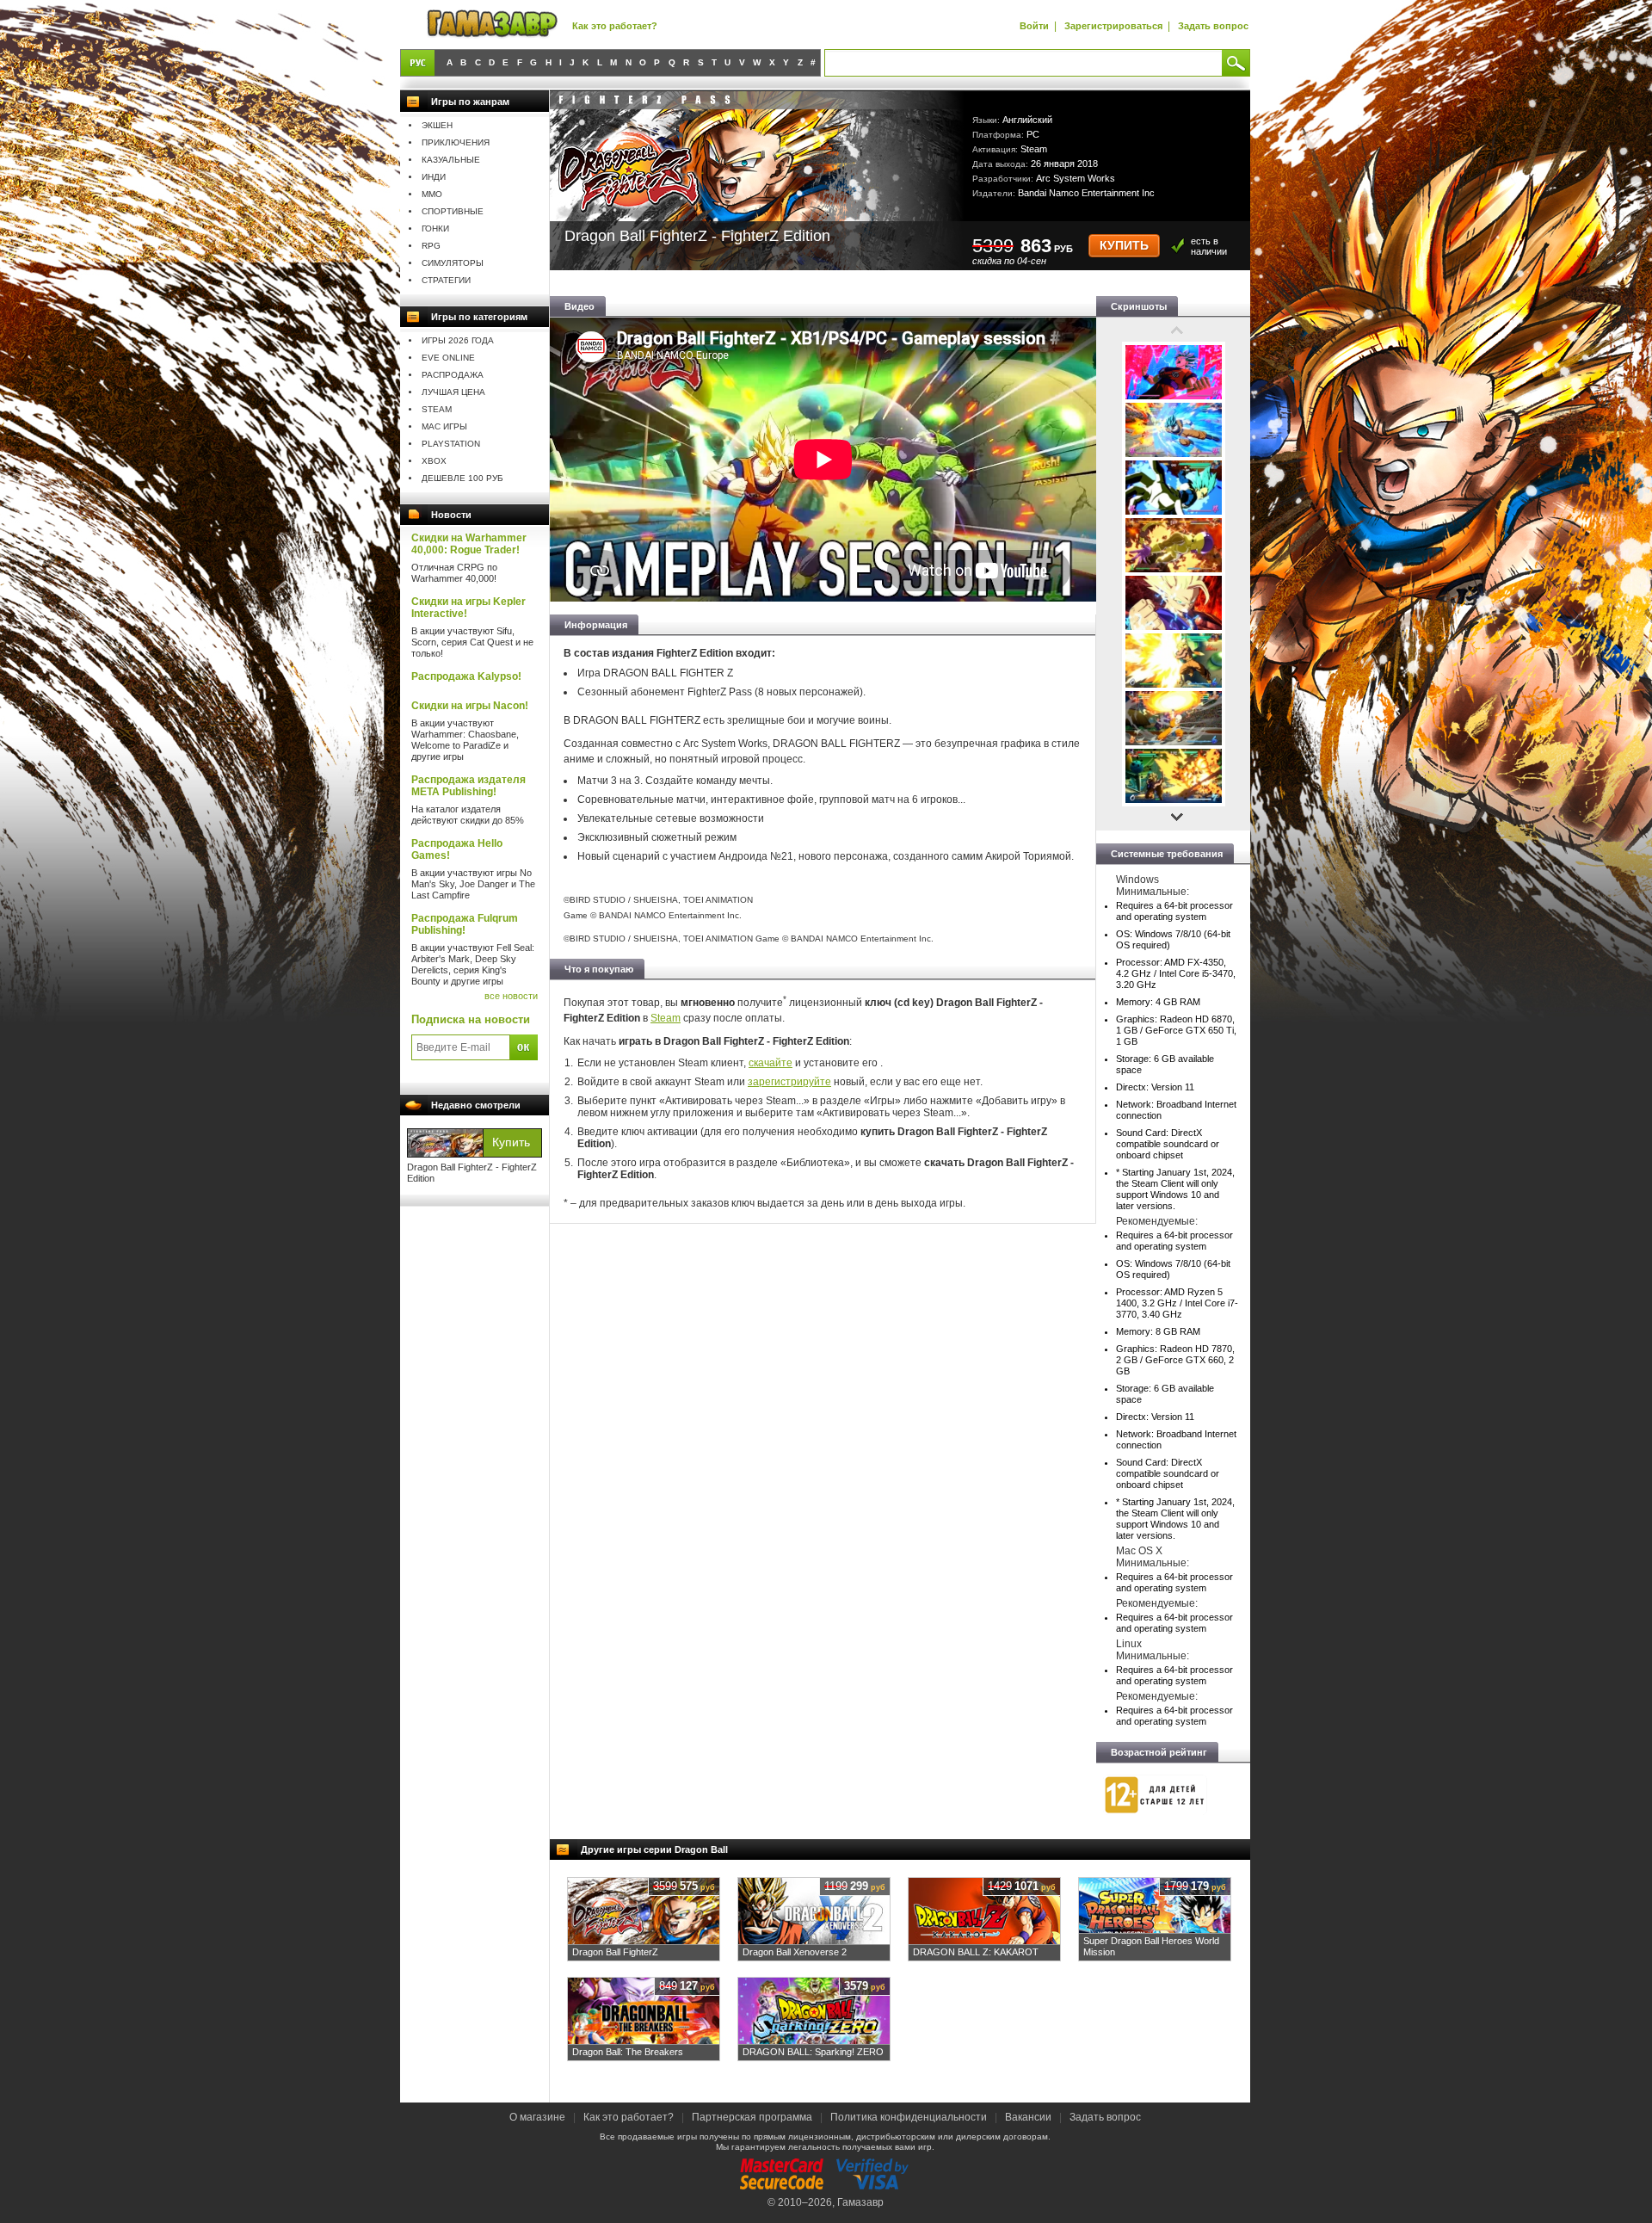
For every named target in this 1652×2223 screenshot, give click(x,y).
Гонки (435, 228)
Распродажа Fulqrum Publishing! (465, 924)
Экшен (437, 125)
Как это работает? (615, 26)
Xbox (434, 461)
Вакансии (1028, 2117)
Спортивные (453, 211)
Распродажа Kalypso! (466, 676)
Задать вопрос (1213, 26)
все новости (511, 996)
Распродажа (453, 375)
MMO (432, 194)
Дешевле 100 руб (462, 478)
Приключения (456, 142)
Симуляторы (453, 263)
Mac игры (444, 426)
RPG (431, 246)
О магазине (539, 2117)
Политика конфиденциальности (909, 2117)
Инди (434, 177)
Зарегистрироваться (1113, 26)
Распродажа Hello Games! (457, 849)
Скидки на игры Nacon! (470, 706)
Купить (1124, 246)
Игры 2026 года (458, 340)
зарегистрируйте (789, 1082)
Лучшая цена (453, 392)
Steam (437, 409)
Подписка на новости (471, 1019)
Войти (1034, 26)
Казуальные (451, 160)
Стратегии (446, 280)
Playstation (451, 444)
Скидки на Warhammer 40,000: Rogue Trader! (469, 544)
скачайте (771, 1063)
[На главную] (492, 25)
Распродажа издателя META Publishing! (468, 786)
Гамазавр (860, 2202)
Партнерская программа (752, 2117)
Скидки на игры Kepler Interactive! (468, 608)
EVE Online (448, 358)
